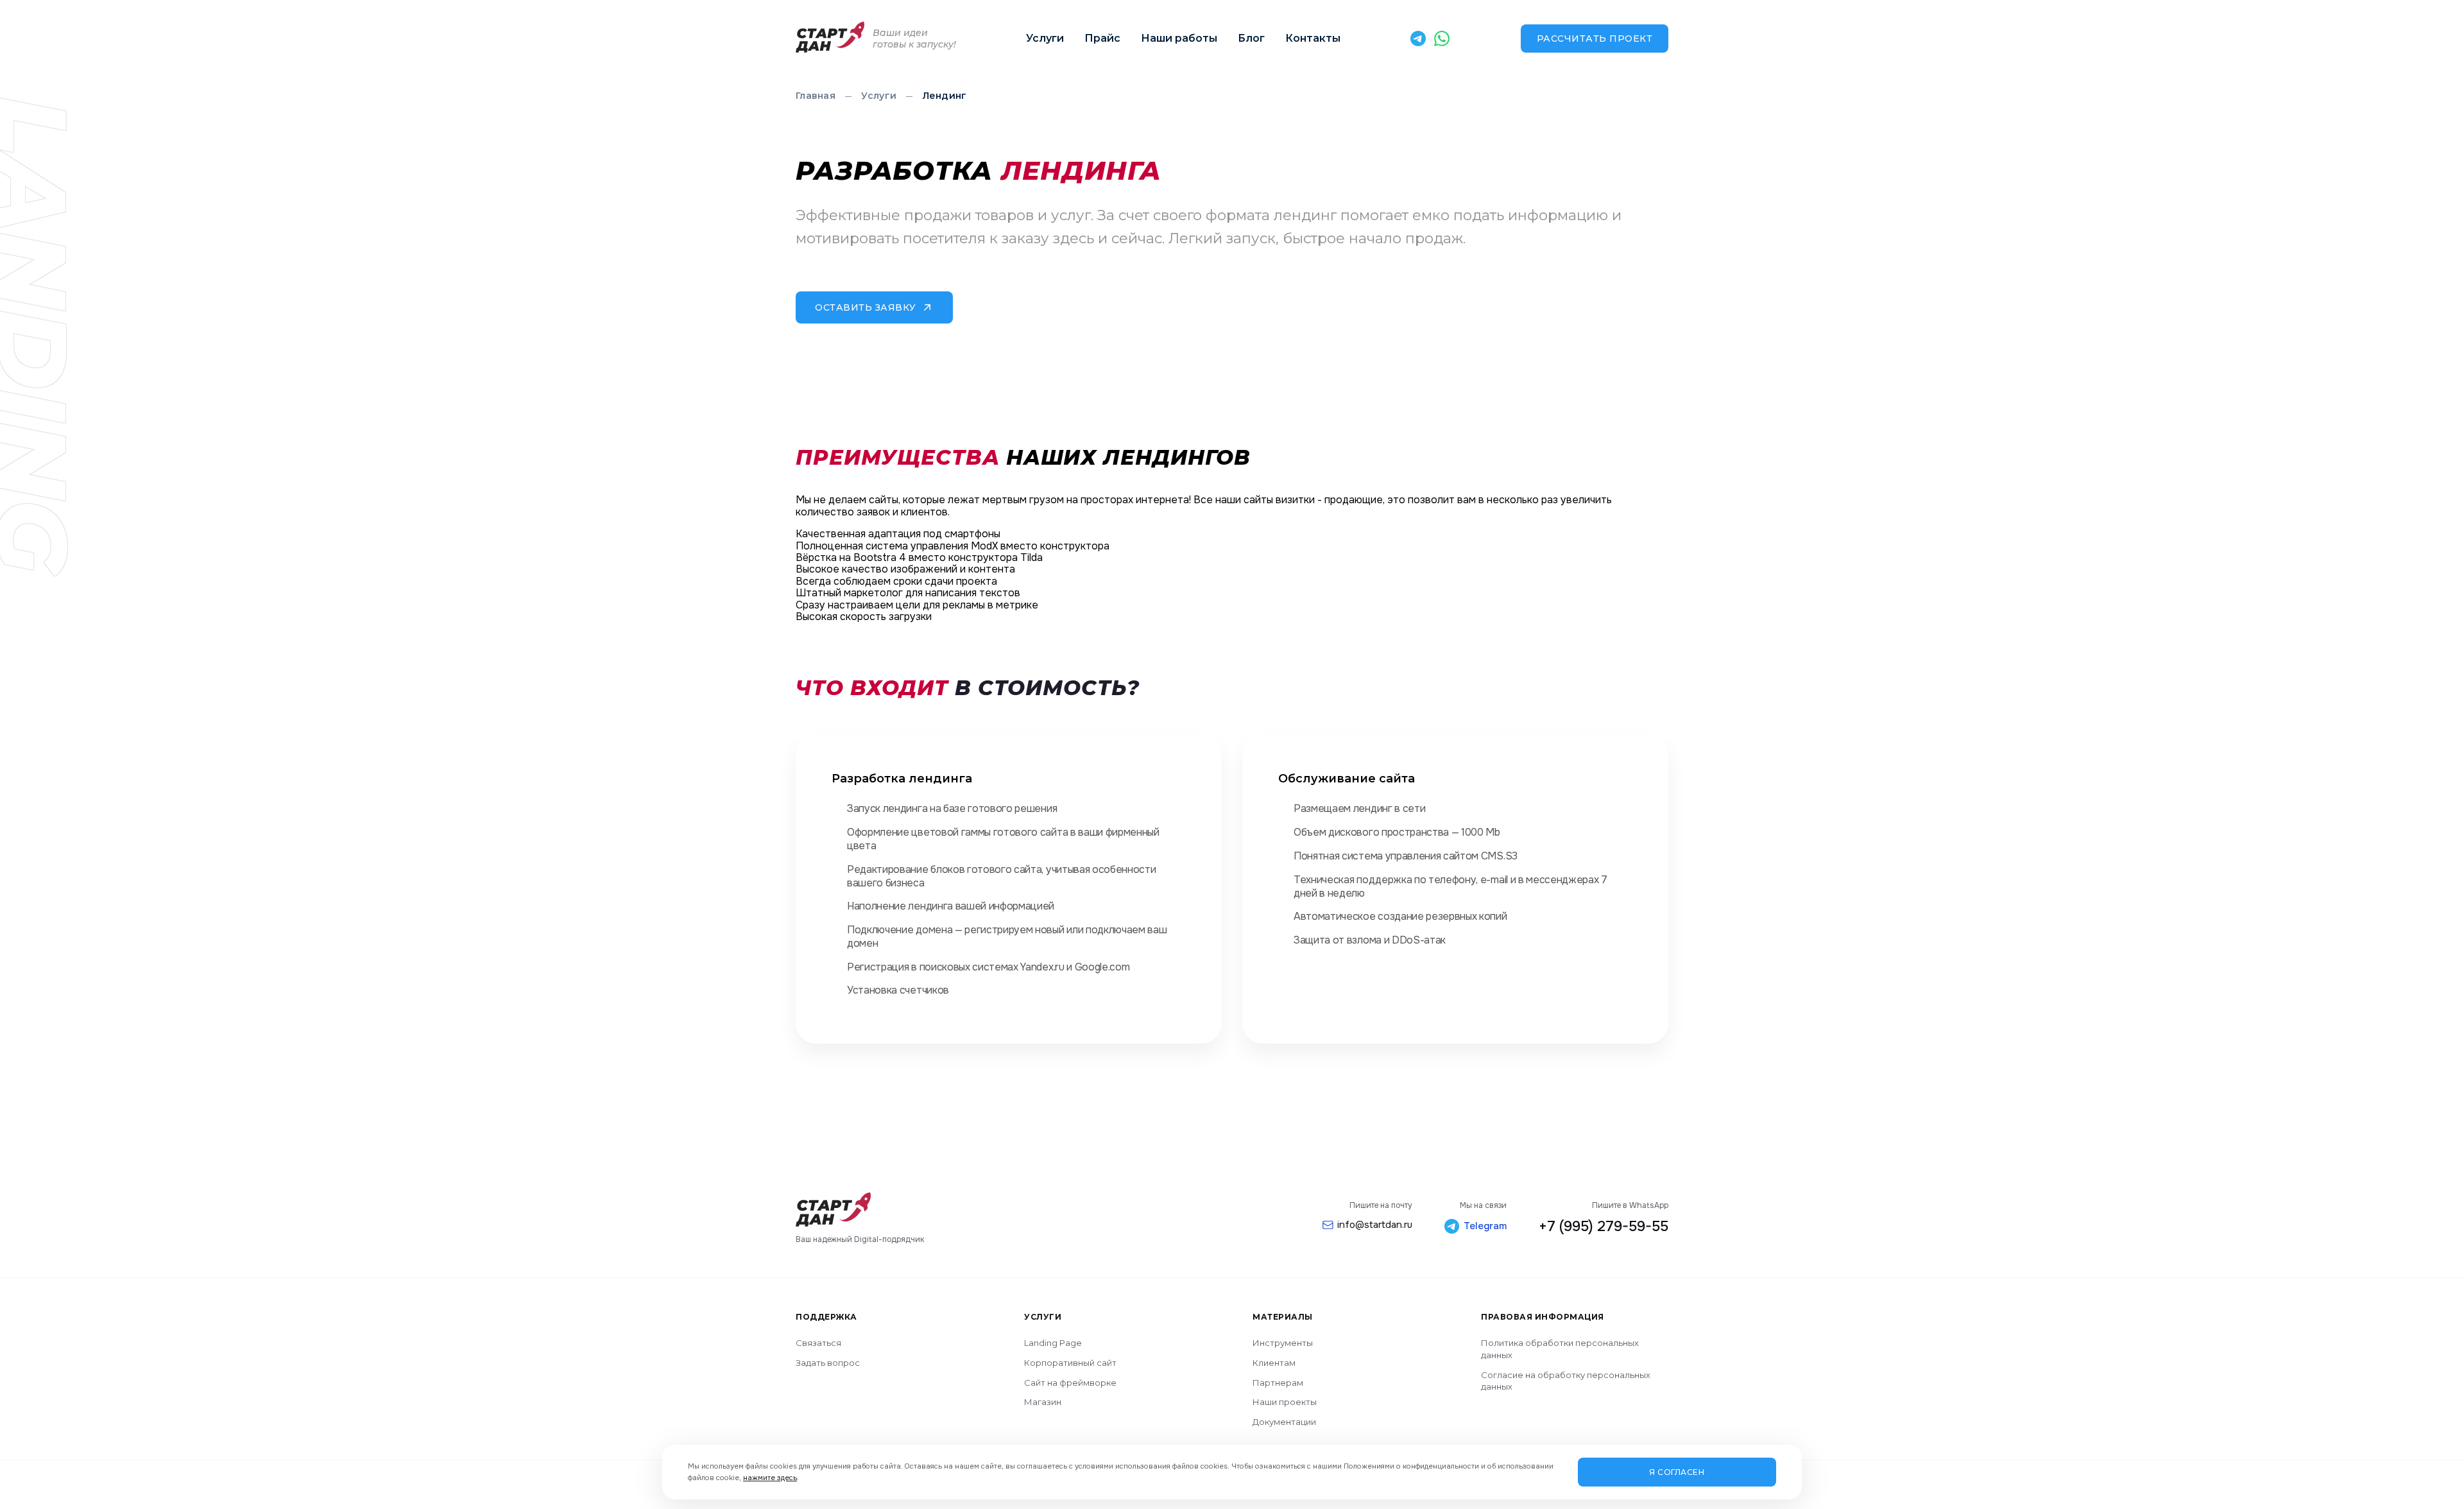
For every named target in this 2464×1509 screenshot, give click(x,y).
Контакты (1313, 38)
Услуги (1045, 38)
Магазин (1043, 1402)
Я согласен (1677, 1472)
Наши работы (1179, 38)
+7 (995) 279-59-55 (1604, 1227)
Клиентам (1274, 1363)
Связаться (818, 1343)
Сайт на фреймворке (1070, 1383)
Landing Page (1053, 1343)
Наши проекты (1285, 1402)
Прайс (1102, 38)
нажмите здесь (770, 1478)
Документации (1284, 1422)
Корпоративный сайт (1070, 1363)
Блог (1251, 38)
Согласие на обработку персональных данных (1566, 1381)
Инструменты (1283, 1343)
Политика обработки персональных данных (1560, 1349)
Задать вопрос (828, 1363)
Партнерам (1278, 1383)
